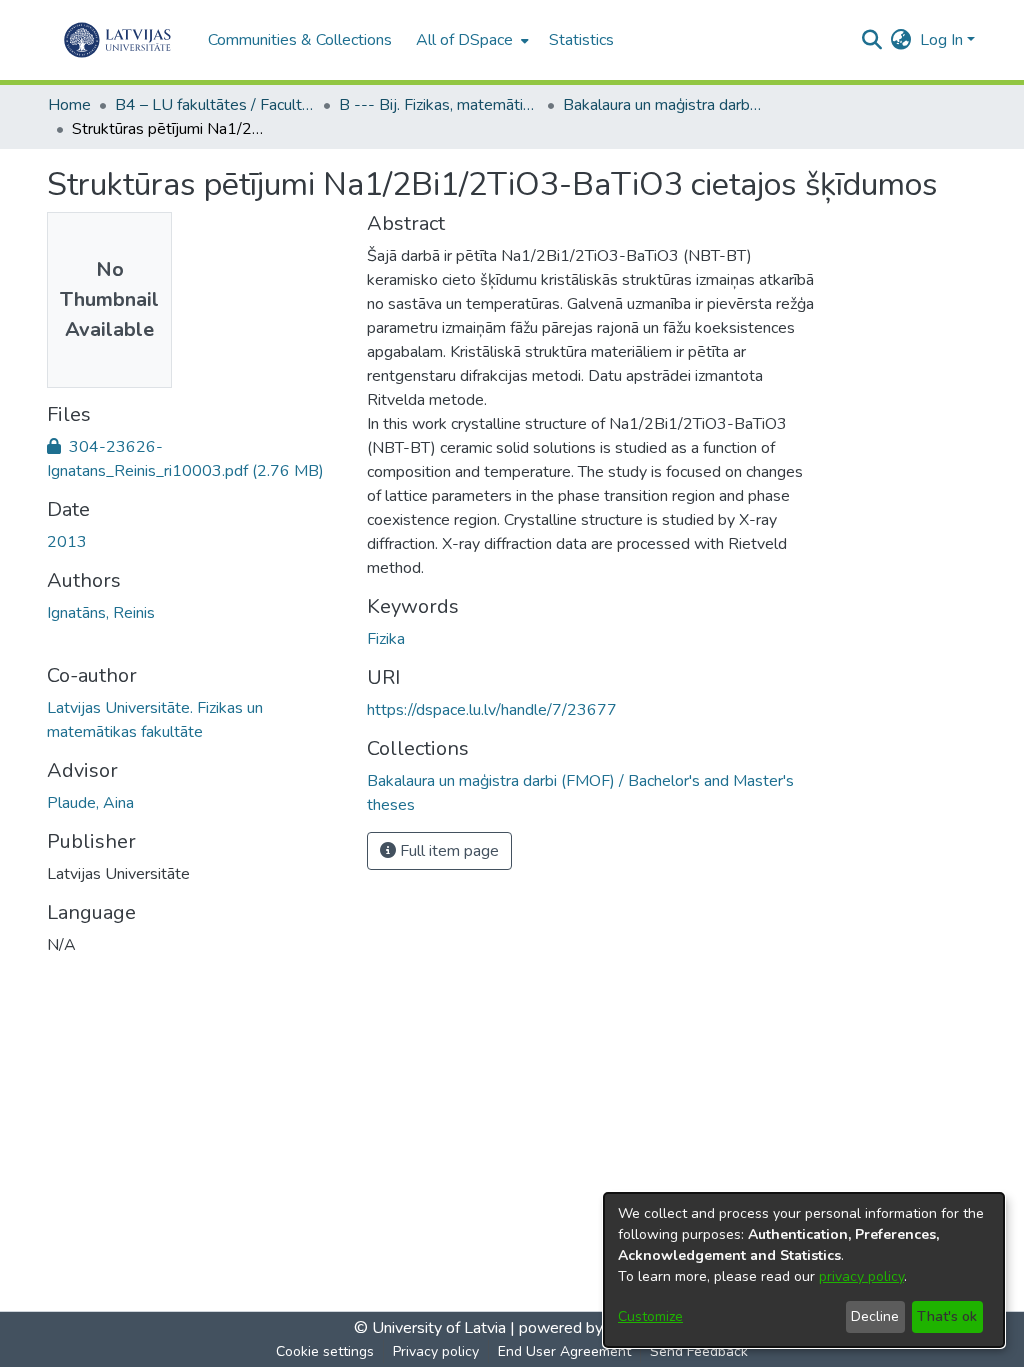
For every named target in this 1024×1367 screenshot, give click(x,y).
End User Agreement (564, 1351)
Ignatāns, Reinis (101, 613)
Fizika (386, 639)
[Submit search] (872, 40)
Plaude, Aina (90, 803)
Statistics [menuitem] (581, 40)
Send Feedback (699, 1351)
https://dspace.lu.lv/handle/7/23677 (492, 710)
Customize (650, 1316)
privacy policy (861, 1276)
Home (69, 105)
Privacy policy (436, 1351)
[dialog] (804, 1270)
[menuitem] (470, 40)
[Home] (117, 40)
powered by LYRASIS (592, 1328)
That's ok (947, 1316)
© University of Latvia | (434, 1328)
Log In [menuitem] (941, 40)
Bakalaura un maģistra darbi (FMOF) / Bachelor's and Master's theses (663, 105)
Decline (875, 1316)
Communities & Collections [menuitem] (300, 40)
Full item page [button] (447, 851)
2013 (67, 542)
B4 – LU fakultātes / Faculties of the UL (215, 105)
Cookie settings (325, 1351)
